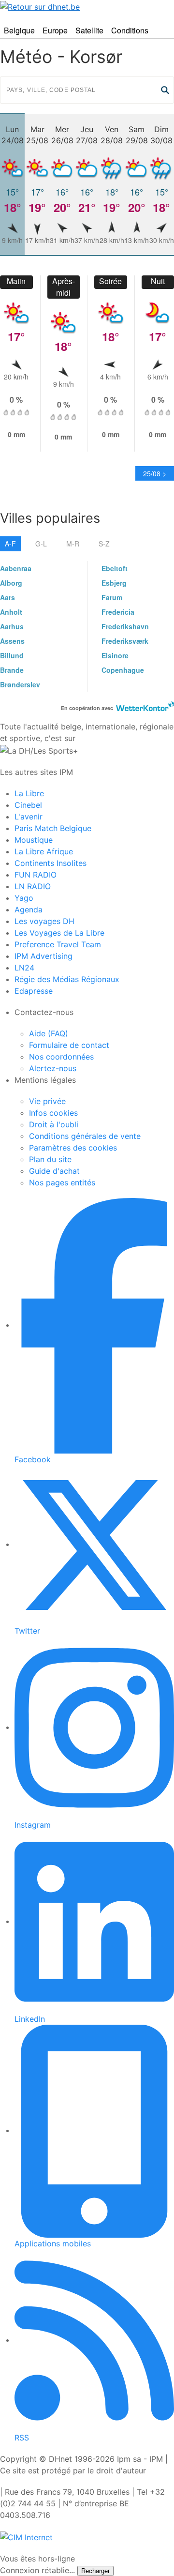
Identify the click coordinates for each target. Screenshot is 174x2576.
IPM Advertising (43, 956)
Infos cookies (53, 1113)
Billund (12, 655)
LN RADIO (33, 886)
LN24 (24, 968)
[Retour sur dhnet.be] (87, 6)
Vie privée (47, 1101)
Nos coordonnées (61, 1057)
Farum (112, 597)
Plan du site (50, 1159)
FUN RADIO (36, 875)
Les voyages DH (44, 921)
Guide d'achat (54, 1171)
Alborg (11, 583)
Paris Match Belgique (53, 828)
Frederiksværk (125, 641)
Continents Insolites (51, 863)
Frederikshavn (125, 626)
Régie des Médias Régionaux (67, 979)
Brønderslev (20, 684)
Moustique (34, 840)
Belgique (19, 30)
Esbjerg (114, 583)
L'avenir (29, 817)
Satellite (89, 30)
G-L (41, 544)
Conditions (130, 30)
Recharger (95, 2571)
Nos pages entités (62, 1182)
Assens (12, 641)
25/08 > (155, 473)
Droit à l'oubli (54, 1124)
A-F (10, 544)
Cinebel (28, 805)
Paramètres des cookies (73, 1148)
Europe (55, 30)
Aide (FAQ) (49, 1033)
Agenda (29, 909)
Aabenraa (16, 568)
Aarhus (12, 626)
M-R (73, 544)
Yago (24, 898)
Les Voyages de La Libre (59, 933)
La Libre (29, 793)
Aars (7, 597)
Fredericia (118, 612)
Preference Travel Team (58, 944)
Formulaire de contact (69, 1045)
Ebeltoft (115, 568)
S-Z (104, 544)
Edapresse (34, 991)
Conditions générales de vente (85, 1136)
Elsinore (115, 655)
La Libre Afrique (44, 851)
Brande (12, 670)
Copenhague (123, 670)
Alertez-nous (53, 1068)
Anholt (11, 612)
